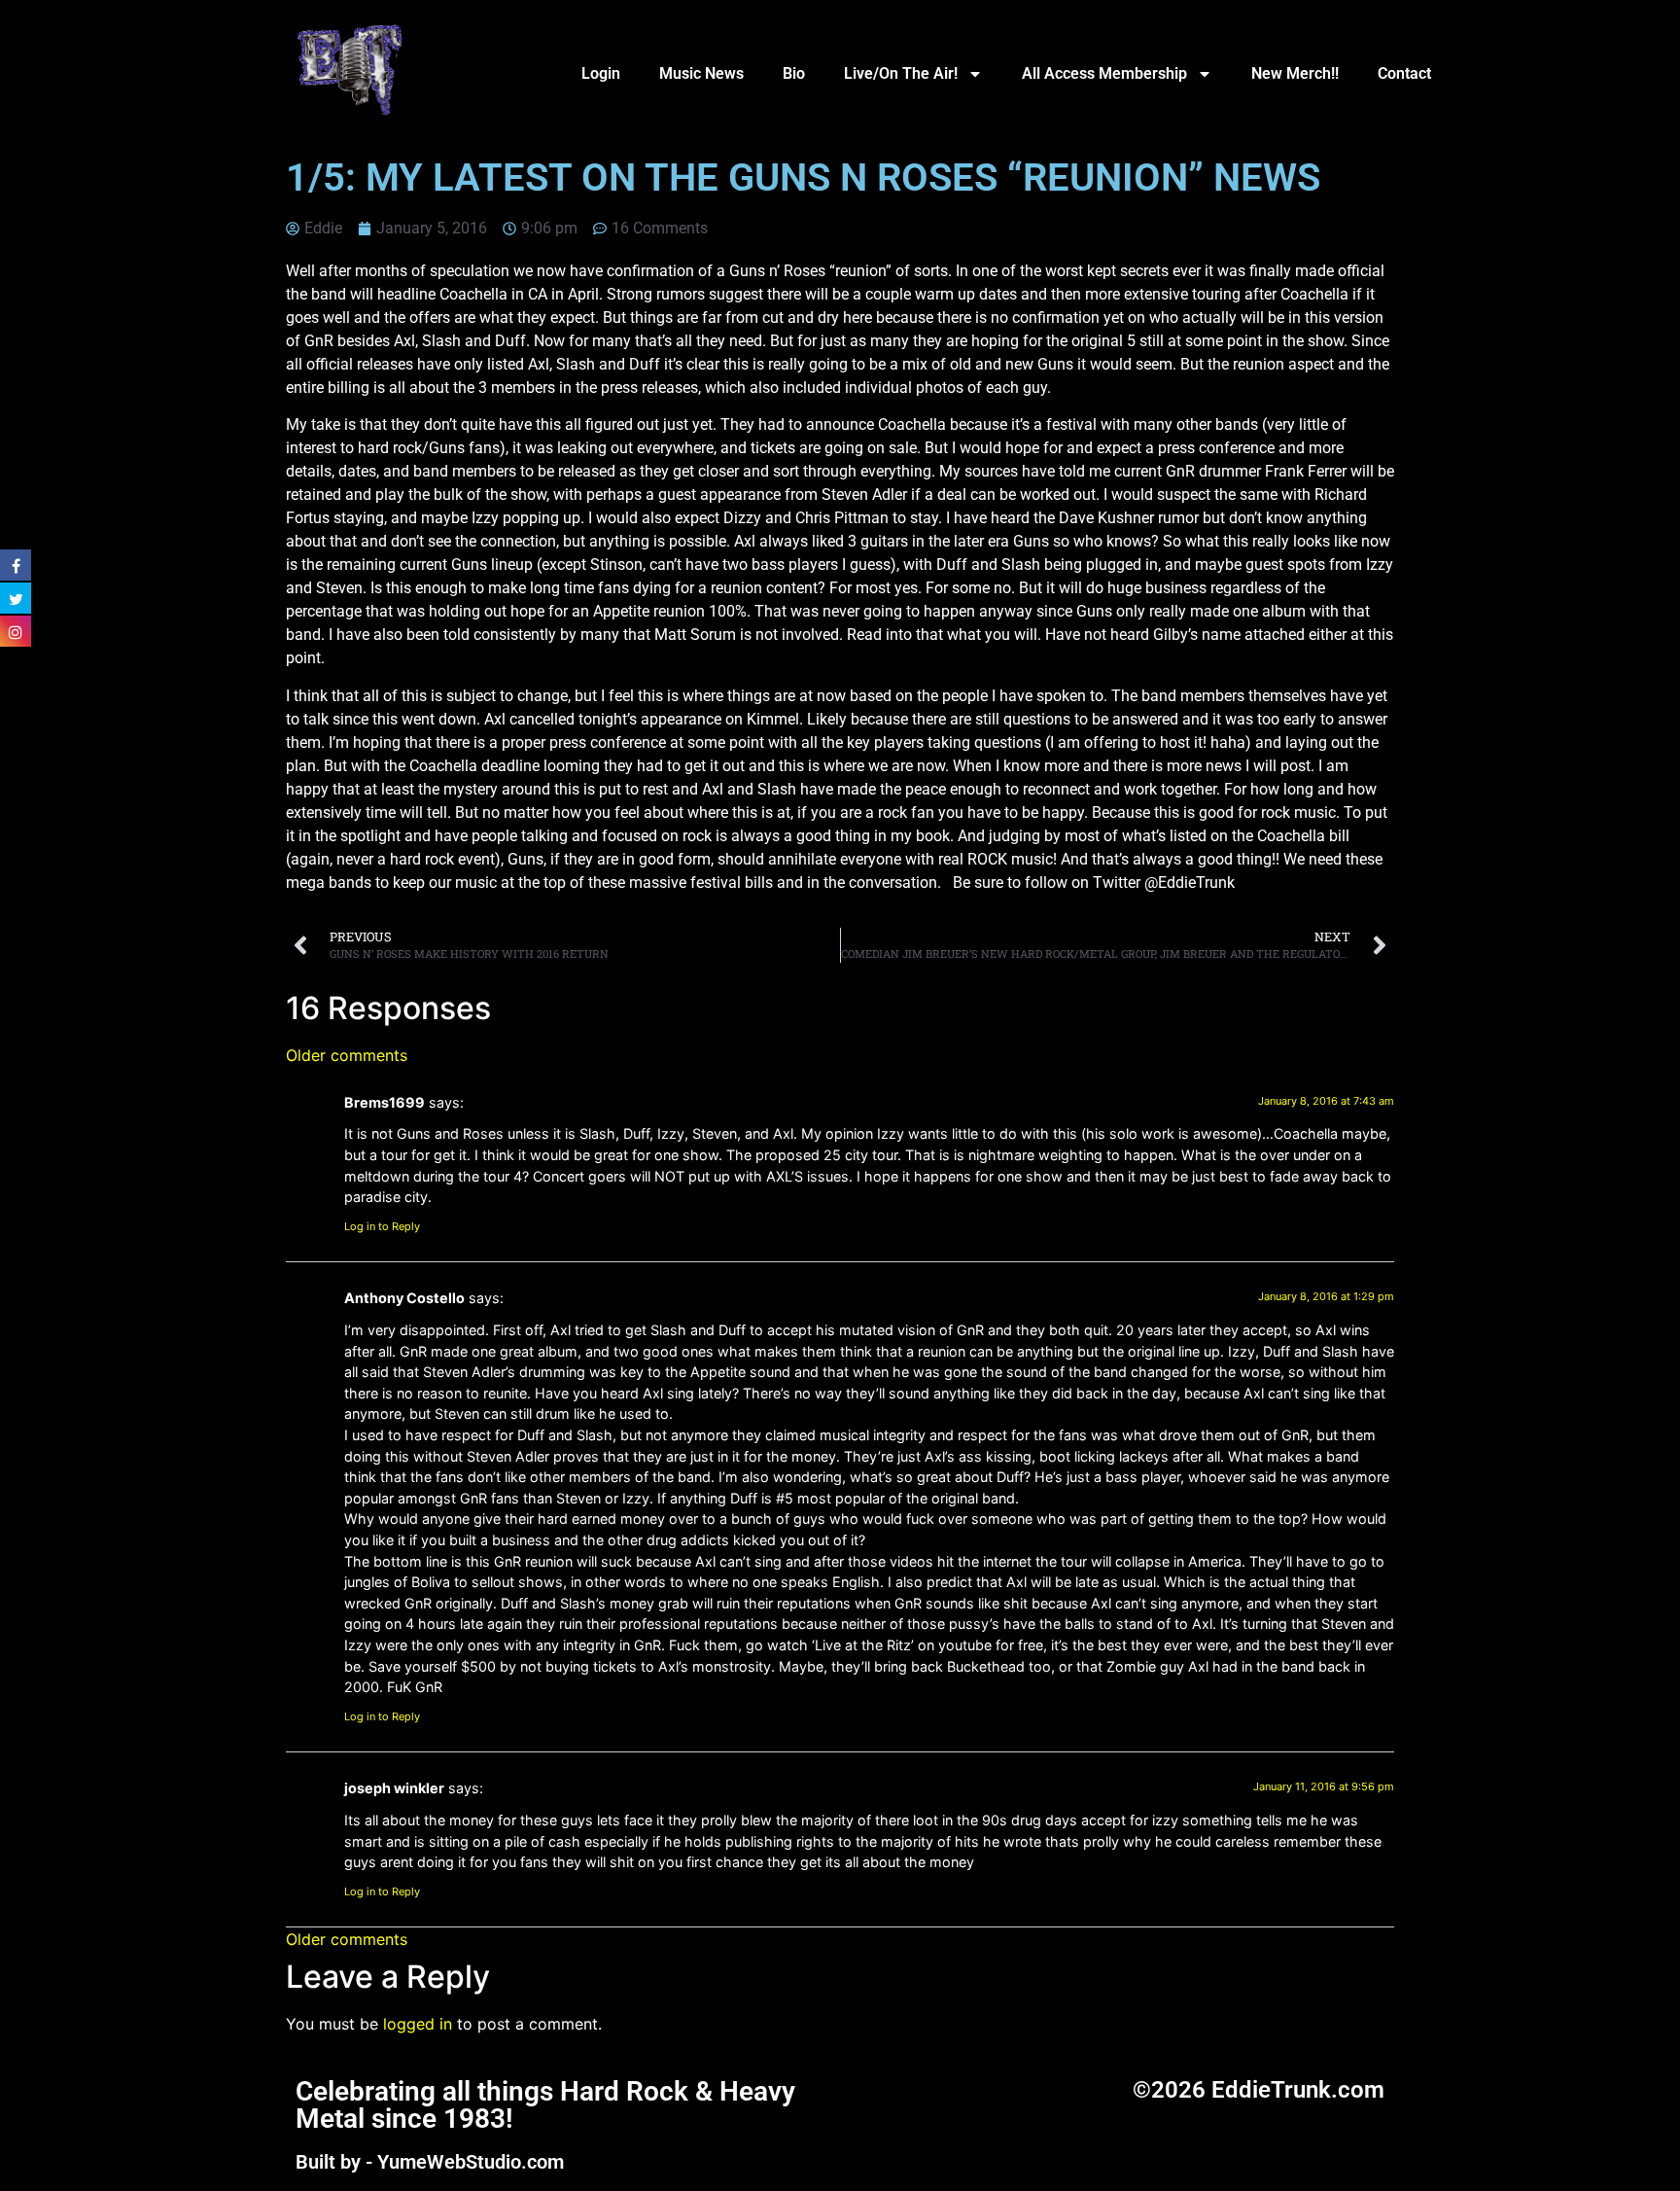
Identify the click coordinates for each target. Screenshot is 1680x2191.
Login (601, 73)
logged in (418, 2024)
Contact (1404, 73)
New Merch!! (1295, 73)
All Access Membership (1104, 73)
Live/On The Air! (901, 73)
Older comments (347, 1055)
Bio (794, 73)
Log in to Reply (382, 1226)
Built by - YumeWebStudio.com (430, 2162)
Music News (701, 73)
